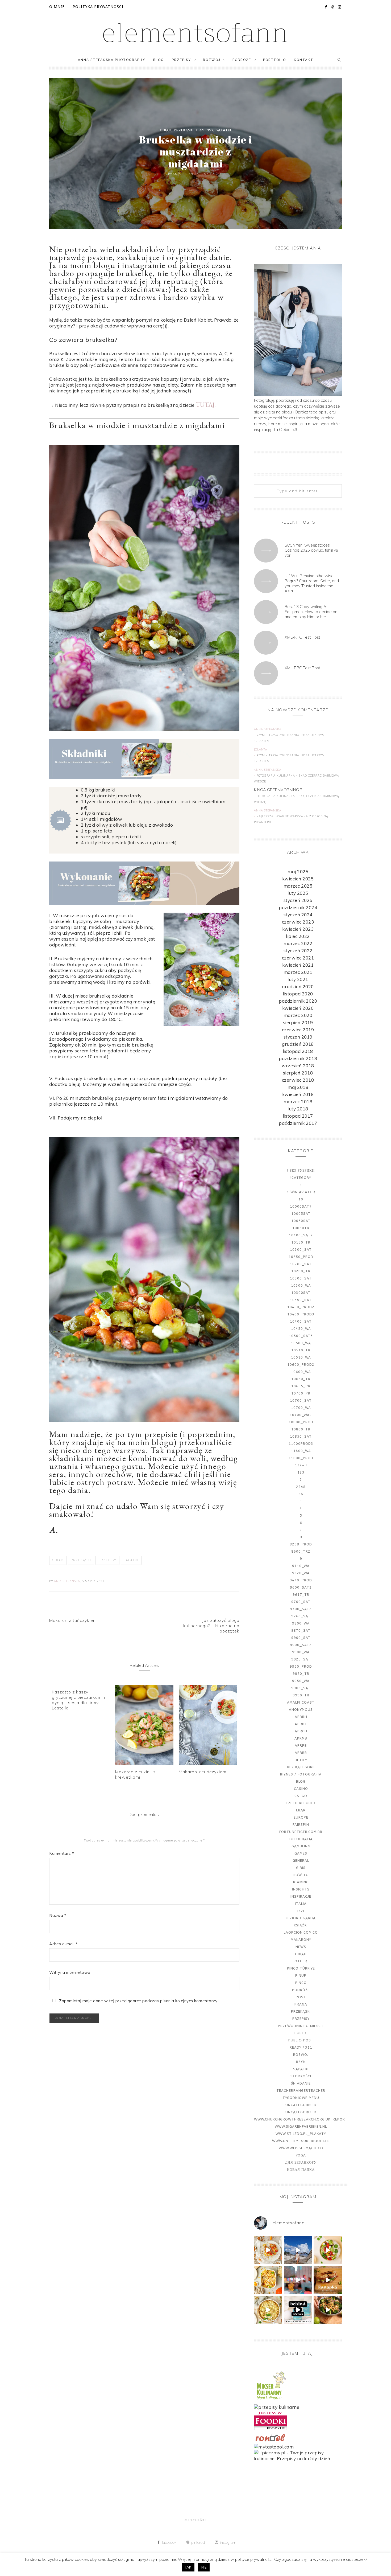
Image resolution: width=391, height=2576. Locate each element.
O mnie (57, 7)
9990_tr (301, 1695)
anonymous (301, 1710)
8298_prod (301, 1544)
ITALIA (301, 1904)
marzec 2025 (298, 886)
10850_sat (301, 1436)
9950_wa (301, 1681)
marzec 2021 (298, 972)
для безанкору (301, 2162)
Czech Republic (301, 1803)
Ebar (301, 1810)
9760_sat (301, 1616)
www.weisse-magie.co (301, 2148)
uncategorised (301, 2105)
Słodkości (301, 2076)
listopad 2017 (298, 1116)
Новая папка (301, 2170)
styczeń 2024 (298, 915)
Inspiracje (301, 1896)
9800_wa (301, 1623)
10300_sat (301, 1278)
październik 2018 (298, 1058)
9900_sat (301, 1638)
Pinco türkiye (301, 1968)
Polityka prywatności (98, 7)
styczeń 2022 (298, 951)
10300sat (301, 1293)
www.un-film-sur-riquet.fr (301, 2141)
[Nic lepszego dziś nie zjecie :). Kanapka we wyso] (328, 2280)
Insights (301, 1889)
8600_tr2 (301, 1551)
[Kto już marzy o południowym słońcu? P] (328, 2250)
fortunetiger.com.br (301, 1832)
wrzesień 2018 (298, 1066)
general (301, 1861)
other (301, 1961)
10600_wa (301, 1372)
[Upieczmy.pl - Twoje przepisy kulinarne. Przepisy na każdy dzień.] (298, 2458)
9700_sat (301, 1602)
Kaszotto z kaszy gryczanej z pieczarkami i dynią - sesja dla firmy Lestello (78, 1700)
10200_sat (301, 1250)
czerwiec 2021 (298, 958)
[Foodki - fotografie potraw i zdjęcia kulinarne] (271, 2428)
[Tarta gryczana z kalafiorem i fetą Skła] (268, 2310)
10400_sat (301, 1321)
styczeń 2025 (298, 900)
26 (301, 1494)
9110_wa (301, 1566)
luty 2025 (298, 893)
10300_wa (301, 1285)
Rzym (301, 2062)
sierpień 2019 (298, 1022)
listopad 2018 (298, 1051)
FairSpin (301, 1825)
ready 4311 (301, 2047)
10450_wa (301, 1329)
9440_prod (301, 1580)
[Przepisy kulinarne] (271, 2401)
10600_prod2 (301, 1365)
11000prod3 (301, 1444)
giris (301, 1868)
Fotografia (301, 1839)
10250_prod (301, 1257)
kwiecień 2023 (298, 929)
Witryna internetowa (70, 1972)
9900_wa (301, 1652)
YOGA (301, 2155)
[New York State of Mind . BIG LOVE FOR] (298, 2280)
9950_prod (301, 1666)
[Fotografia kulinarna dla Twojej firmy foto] (268, 2250)
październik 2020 (298, 1001)
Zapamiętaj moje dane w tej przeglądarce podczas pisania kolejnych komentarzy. (139, 2001)
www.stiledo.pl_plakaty (301, 2134)
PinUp (301, 1976)
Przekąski (184, 130)
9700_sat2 (301, 1609)
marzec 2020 (298, 1015)
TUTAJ (205, 405)
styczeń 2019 (298, 1037)
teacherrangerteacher (301, 2091)
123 (301, 1472)
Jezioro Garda (301, 1918)
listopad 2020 (298, 994)
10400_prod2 (301, 1307)
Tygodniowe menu (301, 2098)
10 (301, 1199)
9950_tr (301, 1674)
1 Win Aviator (301, 1192)
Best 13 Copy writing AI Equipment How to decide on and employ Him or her (311, 612)
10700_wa (301, 1408)
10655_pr (301, 1386)
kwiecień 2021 (298, 965)
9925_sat (301, 1659)
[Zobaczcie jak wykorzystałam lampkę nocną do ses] (298, 2310)
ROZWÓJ (212, 60)
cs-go (301, 1796)
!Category (301, 1178)
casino (301, 1789)
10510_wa (301, 1357)
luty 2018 (298, 1109)
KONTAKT (304, 60)
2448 (301, 1487)
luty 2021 (298, 979)
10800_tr (301, 1429)
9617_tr (301, 1595)
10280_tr (301, 1271)
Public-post (301, 2040)
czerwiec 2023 (298, 922)
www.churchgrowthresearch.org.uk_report (301, 2119)
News (301, 1947)
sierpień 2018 (298, 1073)
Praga (301, 2004)
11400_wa (301, 1451)
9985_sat (301, 1688)
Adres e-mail (63, 1944)
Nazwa (58, 1915)
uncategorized (301, 2112)
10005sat (301, 1214)
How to (301, 1875)
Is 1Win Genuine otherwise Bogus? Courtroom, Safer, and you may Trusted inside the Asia (312, 583)
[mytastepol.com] (274, 2447)
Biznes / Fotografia (301, 1774)
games (301, 1853)
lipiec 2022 (298, 936)
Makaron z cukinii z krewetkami (135, 1774)
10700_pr (301, 1393)
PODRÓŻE (242, 60)
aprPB (301, 1746)
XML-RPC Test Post (302, 637)
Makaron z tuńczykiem (203, 1772)
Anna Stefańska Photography (112, 60)
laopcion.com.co (301, 1932)
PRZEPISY (181, 60)
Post (301, 1997)
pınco (301, 1983)
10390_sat (301, 1300)
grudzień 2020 (298, 986)
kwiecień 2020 (298, 1008)
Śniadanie (301, 2083)
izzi (301, 1911)
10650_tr (301, 1379)
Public (301, 2033)
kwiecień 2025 (298, 879)
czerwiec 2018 (298, 1080)
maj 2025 (298, 871)
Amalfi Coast (301, 1702)
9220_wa (301, 1573)
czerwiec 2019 (298, 1030)
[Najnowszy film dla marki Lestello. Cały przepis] (328, 2310)
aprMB (301, 1738)
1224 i (301, 1465)
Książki (301, 1925)
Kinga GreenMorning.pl (279, 790)
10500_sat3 (301, 1336)
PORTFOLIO (274, 60)
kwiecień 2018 (298, 1094)
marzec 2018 (298, 1102)
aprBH (301, 1717)
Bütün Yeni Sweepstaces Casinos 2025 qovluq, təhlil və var (311, 550)
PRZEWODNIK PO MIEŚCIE (301, 2026)
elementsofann (196, 33)
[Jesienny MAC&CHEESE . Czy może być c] (268, 2280)
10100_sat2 (301, 1235)
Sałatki (223, 130)
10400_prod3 (301, 1314)
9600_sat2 (301, 1587)
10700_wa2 (301, 1415)
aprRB (301, 1753)
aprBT (301, 1724)
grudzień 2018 (298, 1044)
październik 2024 (298, 907)
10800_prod (301, 1422)
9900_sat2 (301, 1645)
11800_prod (301, 1458)
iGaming (301, 1882)
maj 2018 (298, 1087)
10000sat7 (301, 1206)
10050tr (301, 1228)
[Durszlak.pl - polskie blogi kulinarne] (277, 2407)
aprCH (301, 1731)
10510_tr (301, 1350)
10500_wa (301, 1343)
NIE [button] (204, 2567)
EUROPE (301, 1817)
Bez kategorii (301, 1767)
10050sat (301, 1221)
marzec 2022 (298, 943)
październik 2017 (298, 1123)
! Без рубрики (301, 1170)
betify (301, 1760)
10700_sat (301, 1400)
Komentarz (62, 1853)
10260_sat (301, 1264)
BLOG (159, 60)
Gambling (301, 1846)
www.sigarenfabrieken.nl (301, 2126)
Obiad (166, 130)
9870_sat (301, 1630)
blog (301, 1781)
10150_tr (301, 1242)
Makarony (301, 1940)
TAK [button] (188, 2567)
